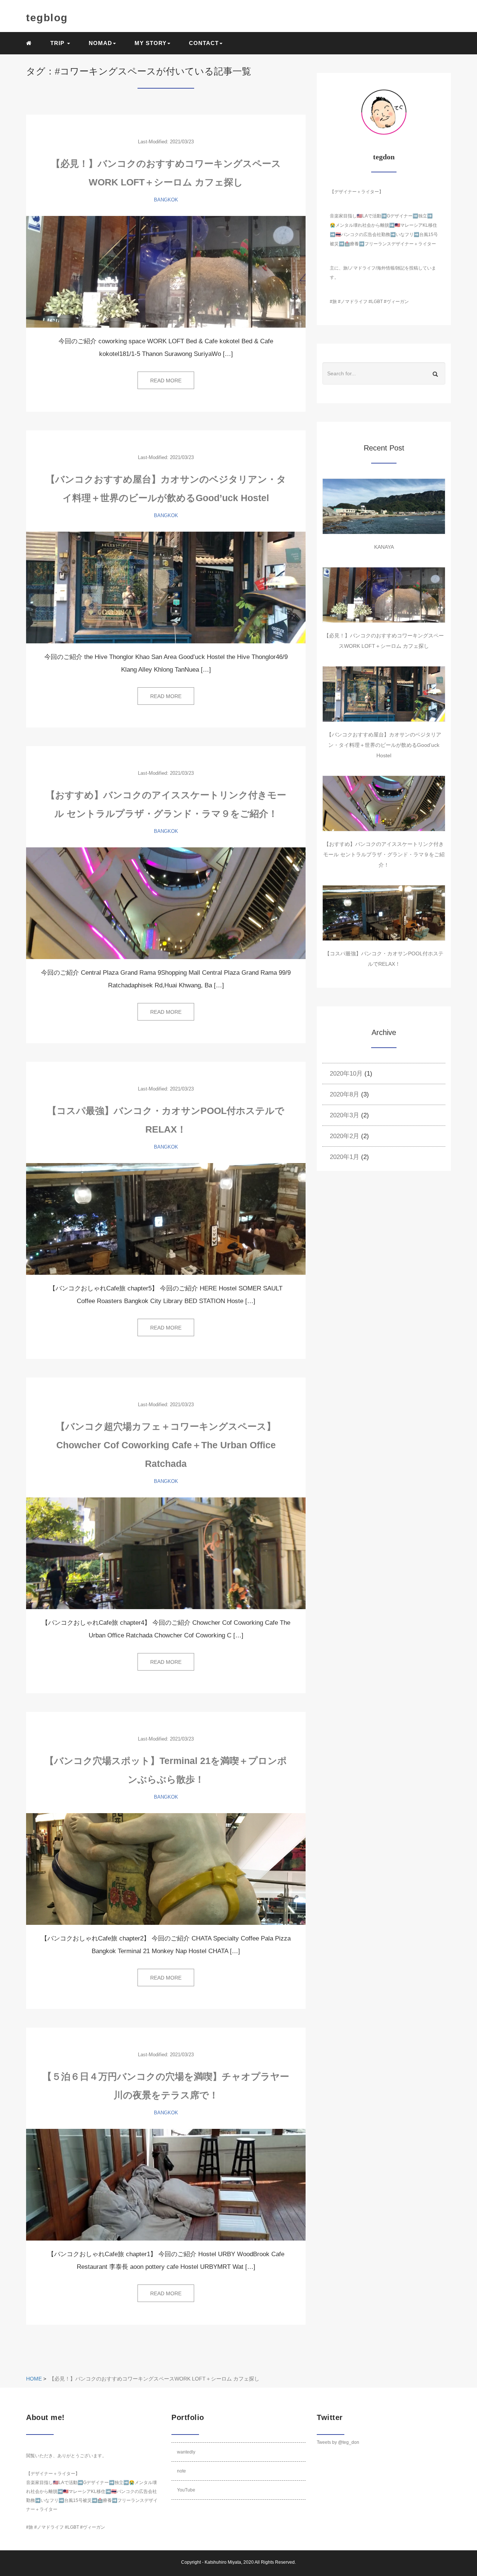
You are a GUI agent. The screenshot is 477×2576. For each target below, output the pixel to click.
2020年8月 (345, 1094)
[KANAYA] (384, 506)
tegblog (47, 18)
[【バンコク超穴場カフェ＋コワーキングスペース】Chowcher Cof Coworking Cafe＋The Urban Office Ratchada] (166, 1553)
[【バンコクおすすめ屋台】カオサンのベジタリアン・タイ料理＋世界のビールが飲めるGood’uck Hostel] (166, 588)
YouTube (186, 2490)
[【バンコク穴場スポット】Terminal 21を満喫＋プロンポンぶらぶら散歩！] (166, 1869)
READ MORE (166, 380)
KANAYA (384, 547)
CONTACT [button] (204, 43)
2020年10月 (346, 1074)
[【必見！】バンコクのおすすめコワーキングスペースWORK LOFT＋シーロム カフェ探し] (166, 272)
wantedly (186, 2452)
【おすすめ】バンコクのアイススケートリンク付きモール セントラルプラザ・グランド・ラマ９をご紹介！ (384, 854)
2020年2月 (345, 1136)
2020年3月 (345, 1115)
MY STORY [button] (151, 43)
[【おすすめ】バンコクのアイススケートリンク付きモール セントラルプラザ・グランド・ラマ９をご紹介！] (166, 903)
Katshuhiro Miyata (223, 2562)
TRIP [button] (58, 43)
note (181, 2471)
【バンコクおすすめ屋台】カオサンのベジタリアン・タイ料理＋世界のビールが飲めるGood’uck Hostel (384, 745)
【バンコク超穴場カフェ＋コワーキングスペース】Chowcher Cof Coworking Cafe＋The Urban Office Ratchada (166, 1445)
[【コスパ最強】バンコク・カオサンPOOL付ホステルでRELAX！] (166, 1219)
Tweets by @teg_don (338, 2442)
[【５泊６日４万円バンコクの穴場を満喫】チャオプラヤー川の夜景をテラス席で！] (166, 2185)
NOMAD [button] (100, 43)
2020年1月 (345, 1157)
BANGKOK (166, 200)
